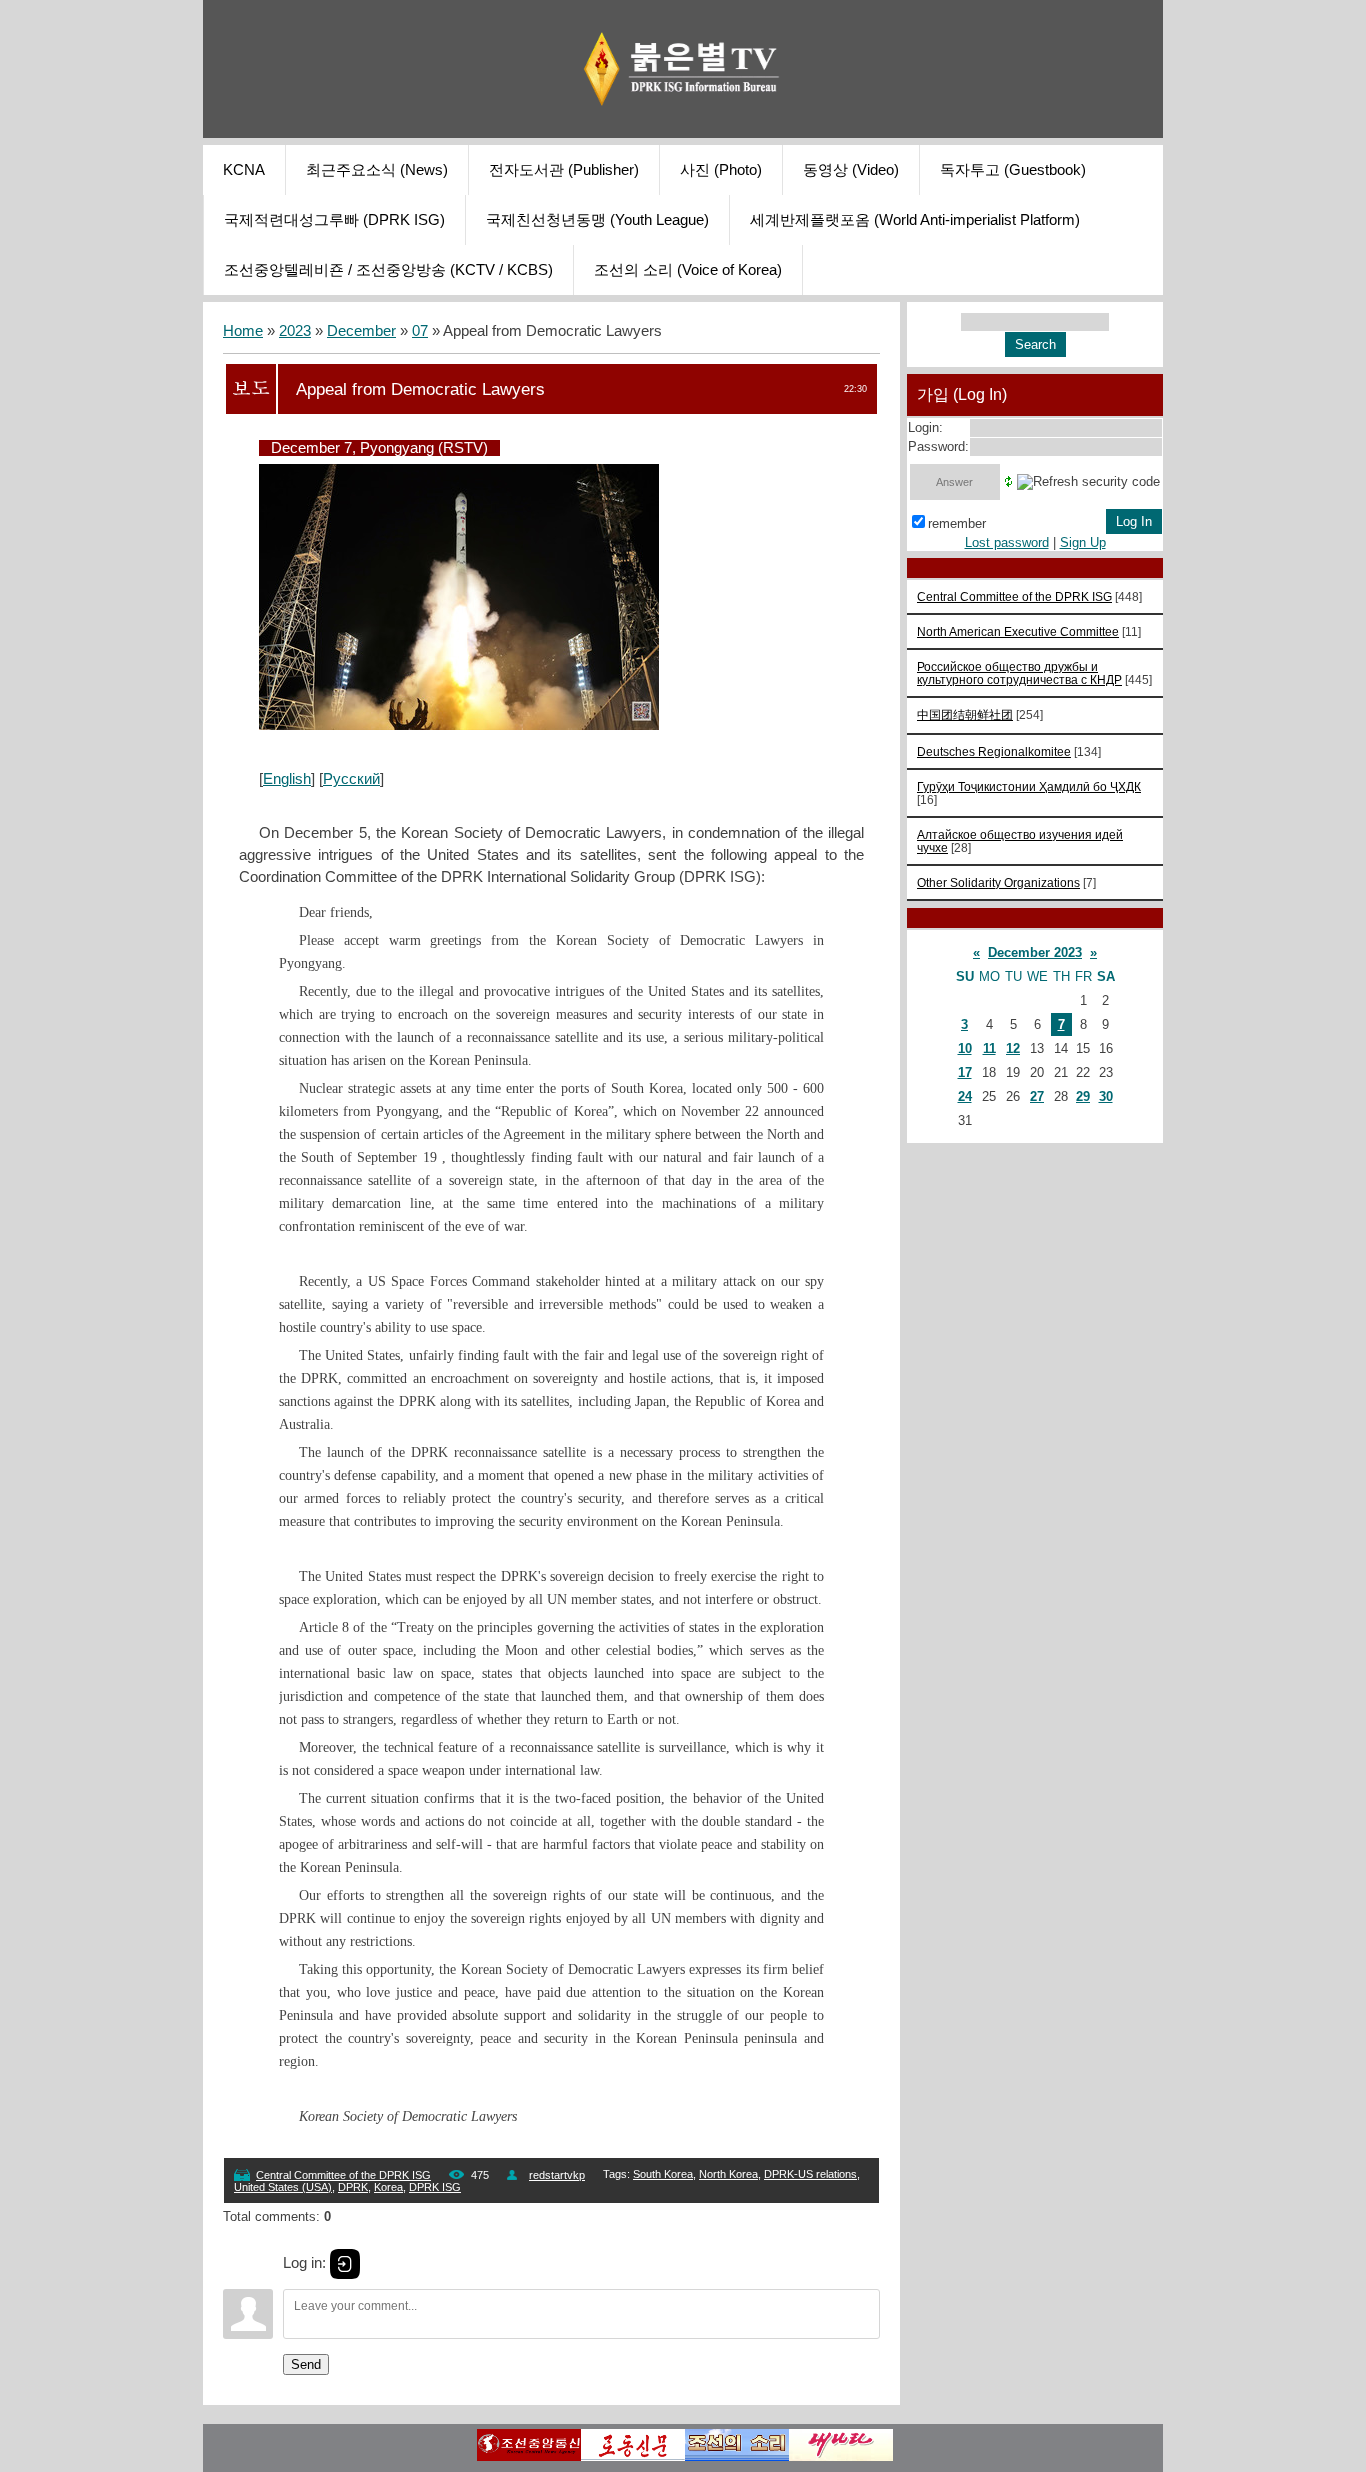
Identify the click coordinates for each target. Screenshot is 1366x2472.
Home (243, 331)
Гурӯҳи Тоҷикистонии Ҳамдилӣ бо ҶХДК (1029, 786)
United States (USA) (283, 2187)
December (361, 331)
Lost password (1007, 542)
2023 (295, 331)
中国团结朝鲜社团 (965, 714)
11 (989, 1048)
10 (965, 1048)
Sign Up (1083, 542)
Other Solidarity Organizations (998, 882)
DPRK (353, 2187)
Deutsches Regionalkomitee (994, 751)
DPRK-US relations (810, 2174)
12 (1013, 1048)
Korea (388, 2187)
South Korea (663, 2174)
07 (420, 331)
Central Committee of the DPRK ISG (343, 2175)
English (287, 779)
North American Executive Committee (1018, 631)
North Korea (728, 2174)
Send (306, 2364)
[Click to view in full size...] (459, 725)
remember (957, 523)
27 (1037, 1096)
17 (965, 1072)
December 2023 (1035, 952)
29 (1083, 1096)
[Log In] (345, 2264)
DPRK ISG (435, 2187)
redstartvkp (557, 2175)
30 (1106, 1096)
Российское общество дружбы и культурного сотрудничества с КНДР (1019, 673)
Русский (351, 779)
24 (965, 1096)
